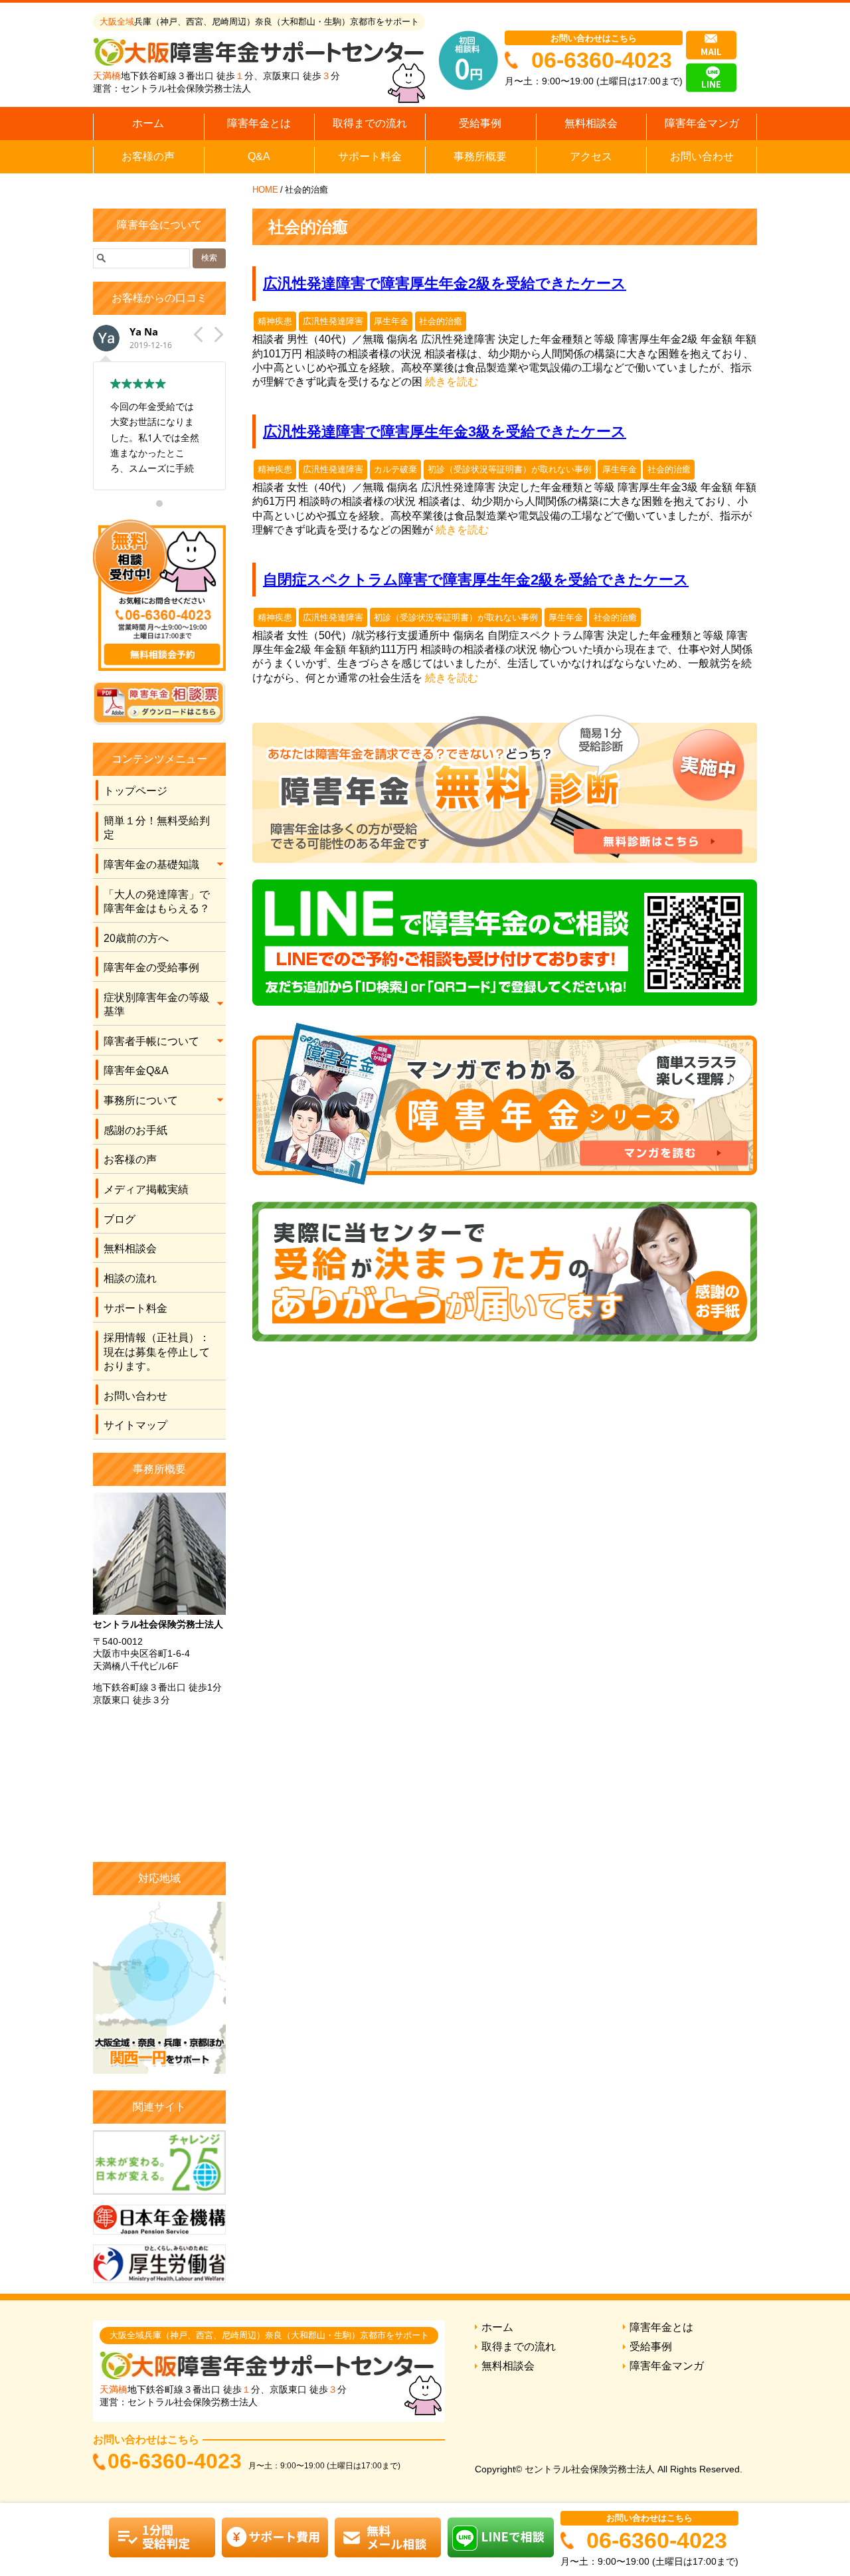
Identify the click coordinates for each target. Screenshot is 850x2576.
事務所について (141, 1100)
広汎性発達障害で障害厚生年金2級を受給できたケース (445, 283)
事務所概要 (480, 156)
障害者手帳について (151, 1041)
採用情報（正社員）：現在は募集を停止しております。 (157, 1352)
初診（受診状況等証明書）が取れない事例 (510, 469)
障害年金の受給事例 (151, 967)
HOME (265, 190)
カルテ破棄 (395, 469)
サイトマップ (135, 1425)
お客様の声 (148, 156)
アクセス (591, 156)
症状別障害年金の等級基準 (157, 1004)
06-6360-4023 (602, 60)
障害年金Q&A (136, 1070)
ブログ (120, 1219)
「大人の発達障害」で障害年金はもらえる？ (157, 901)
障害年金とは (259, 123)
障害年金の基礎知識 (151, 865)
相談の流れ (130, 1278)
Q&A (259, 156)
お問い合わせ (702, 156)
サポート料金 (370, 156)
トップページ (135, 791)
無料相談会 (591, 123)
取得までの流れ (370, 123)
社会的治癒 (441, 321)
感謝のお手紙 (135, 1130)
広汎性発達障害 (333, 321)
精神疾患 (275, 321)
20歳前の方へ (136, 938)
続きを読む (452, 382)
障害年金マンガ (702, 123)
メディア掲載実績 (146, 1189)
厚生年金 (391, 321)
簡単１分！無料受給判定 (157, 828)
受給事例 (480, 123)
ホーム (148, 123)
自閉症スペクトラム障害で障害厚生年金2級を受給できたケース (476, 580)
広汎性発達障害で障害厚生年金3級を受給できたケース (445, 431)
